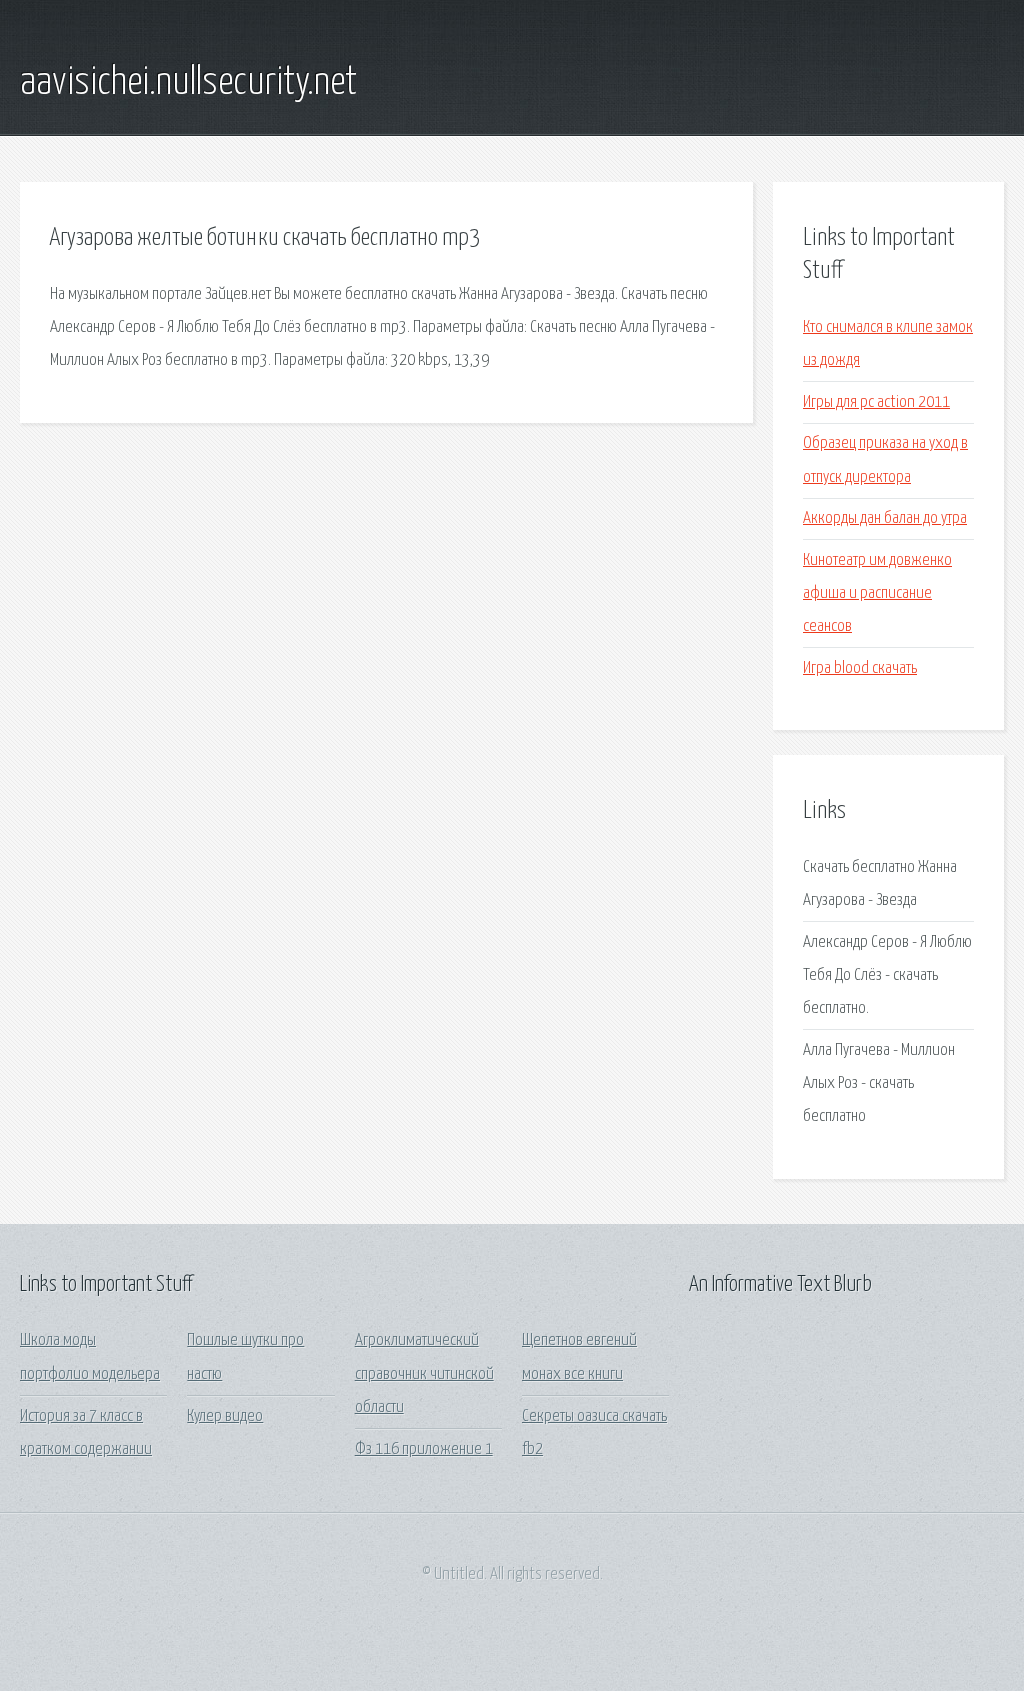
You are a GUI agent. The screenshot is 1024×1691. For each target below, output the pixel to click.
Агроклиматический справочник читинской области (424, 1374)
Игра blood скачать (860, 668)
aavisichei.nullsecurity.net (188, 83)
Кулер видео (225, 1416)
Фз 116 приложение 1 (424, 1449)
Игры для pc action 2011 (876, 402)
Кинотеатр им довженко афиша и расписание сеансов (877, 594)
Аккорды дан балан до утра (885, 518)
